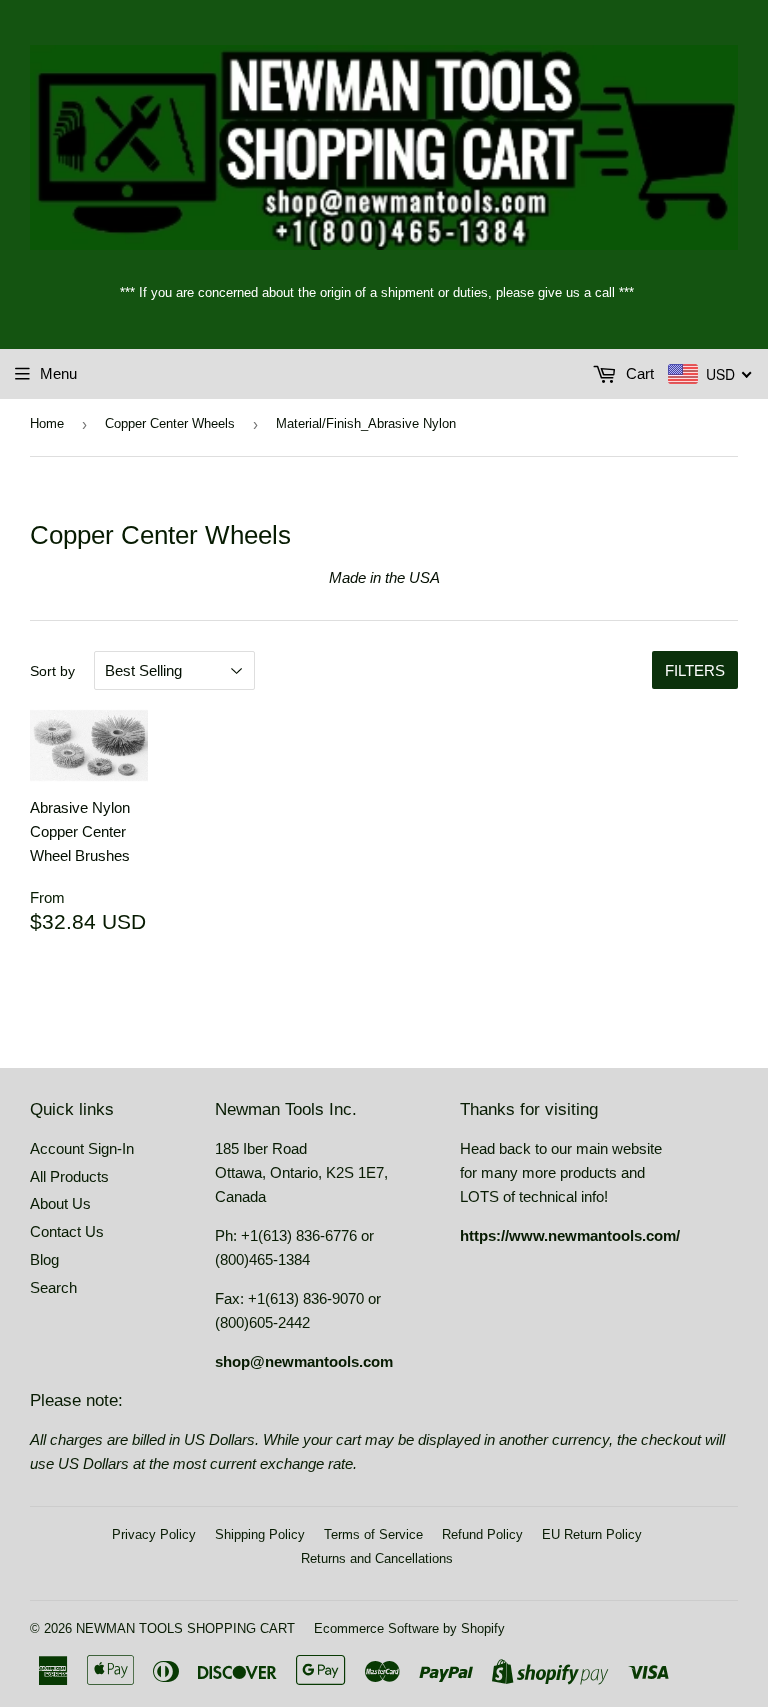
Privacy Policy (154, 1534)
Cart (638, 373)
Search (53, 1287)
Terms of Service (373, 1534)
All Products (69, 1176)
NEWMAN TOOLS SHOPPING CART (185, 1628)
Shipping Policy (260, 1534)
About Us (60, 1203)
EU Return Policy (592, 1534)
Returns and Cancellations (377, 1558)
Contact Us (67, 1231)
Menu (58, 373)
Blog (44, 1259)
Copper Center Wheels (170, 423)
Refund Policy (482, 1534)
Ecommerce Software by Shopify (409, 1628)
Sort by (52, 671)
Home (47, 423)
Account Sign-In (82, 1148)
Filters (695, 670)
